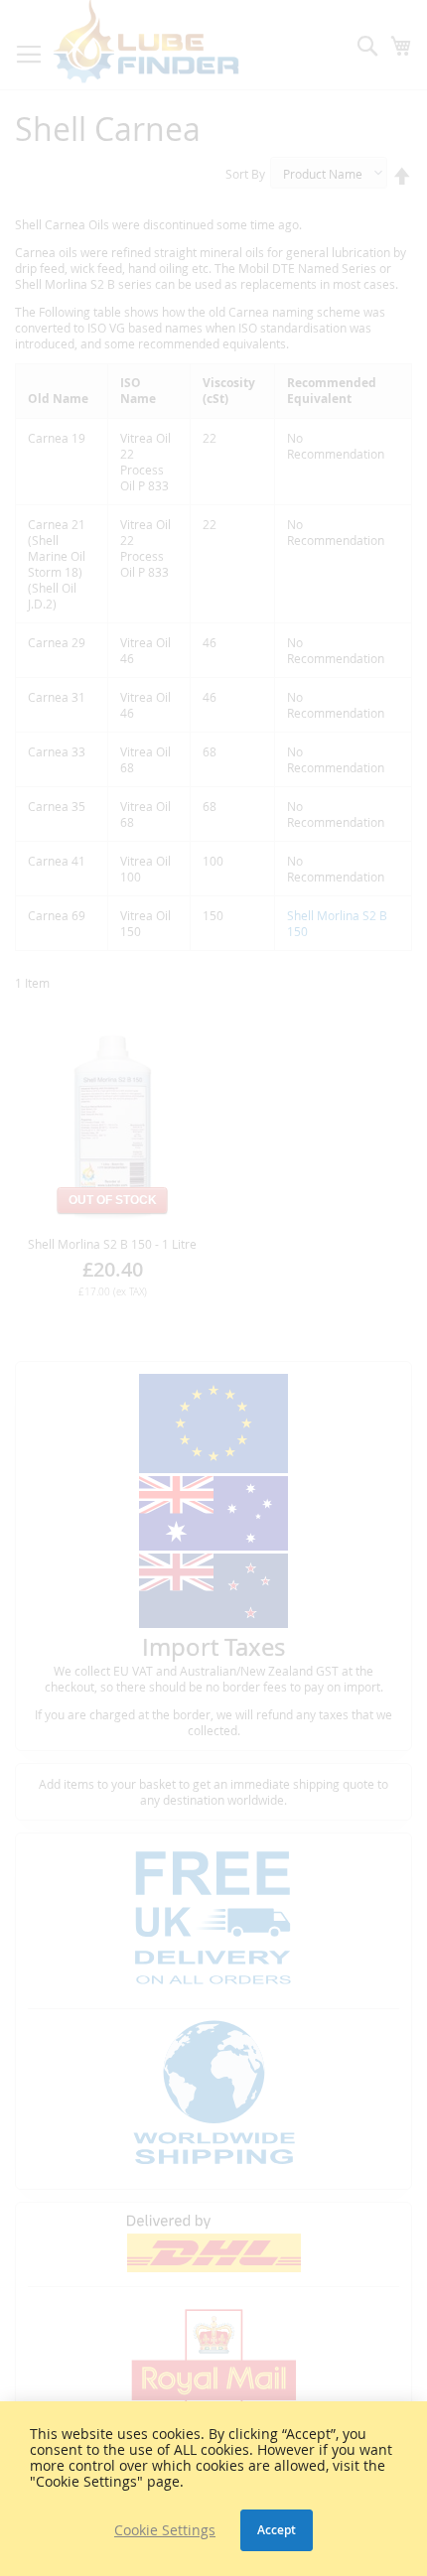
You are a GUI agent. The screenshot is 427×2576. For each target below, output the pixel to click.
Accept (277, 2530)
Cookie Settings (165, 2530)
